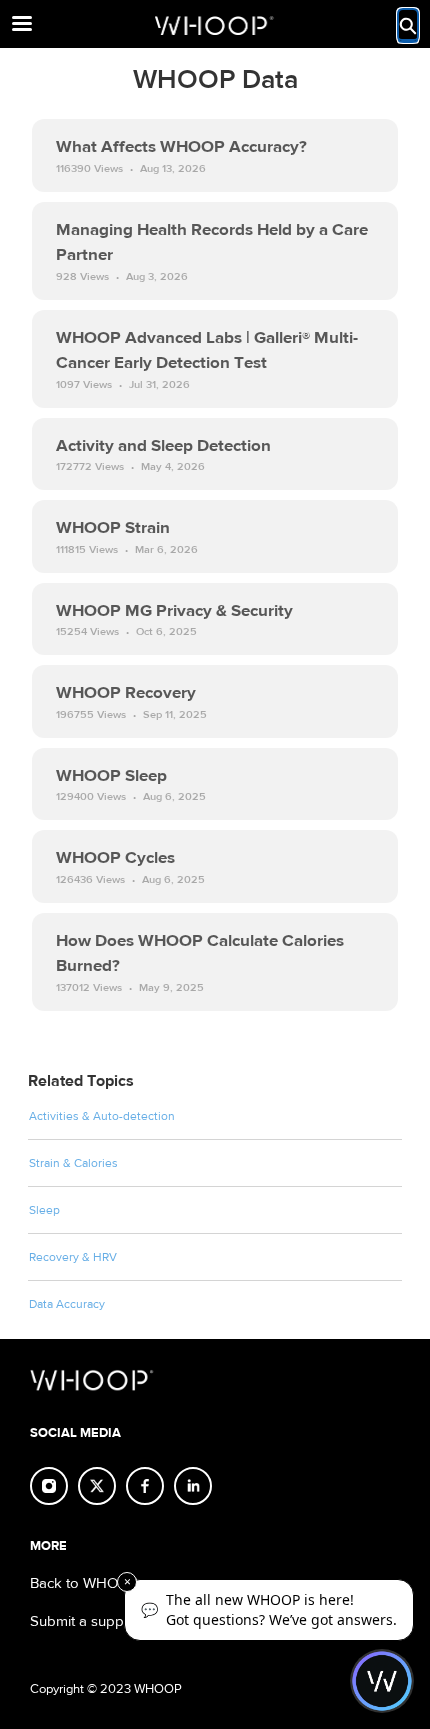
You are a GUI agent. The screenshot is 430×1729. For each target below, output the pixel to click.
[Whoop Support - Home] (215, 24)
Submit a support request (112, 1621)
